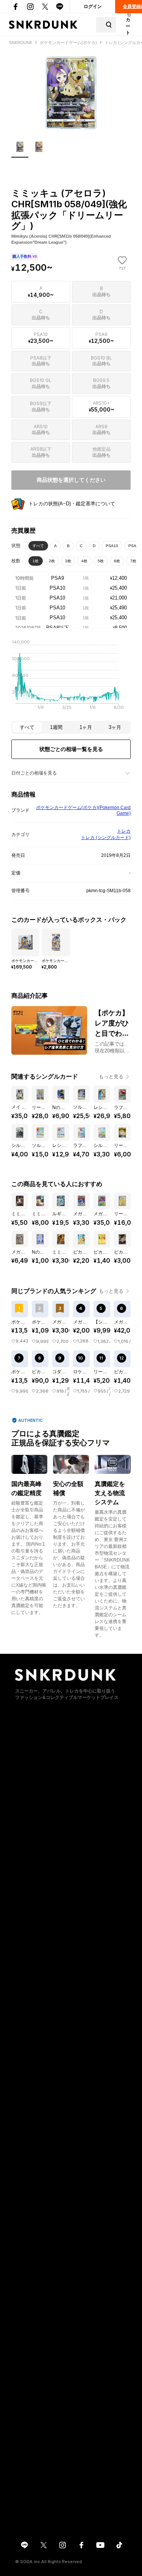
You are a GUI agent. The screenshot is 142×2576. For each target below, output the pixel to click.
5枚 (101, 561)
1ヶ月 (86, 727)
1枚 (36, 561)
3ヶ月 (115, 727)
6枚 (117, 561)
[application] (71, 677)
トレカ (124, 831)
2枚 (52, 561)
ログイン (93, 6)
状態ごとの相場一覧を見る (71, 749)
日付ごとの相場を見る (34, 773)
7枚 (133, 561)
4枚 (84, 561)
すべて (38, 546)
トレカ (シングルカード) (106, 838)
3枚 (68, 561)
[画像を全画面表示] (71, 93)
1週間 (56, 727)
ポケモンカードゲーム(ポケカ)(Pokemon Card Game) (83, 811)
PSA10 (112, 546)
